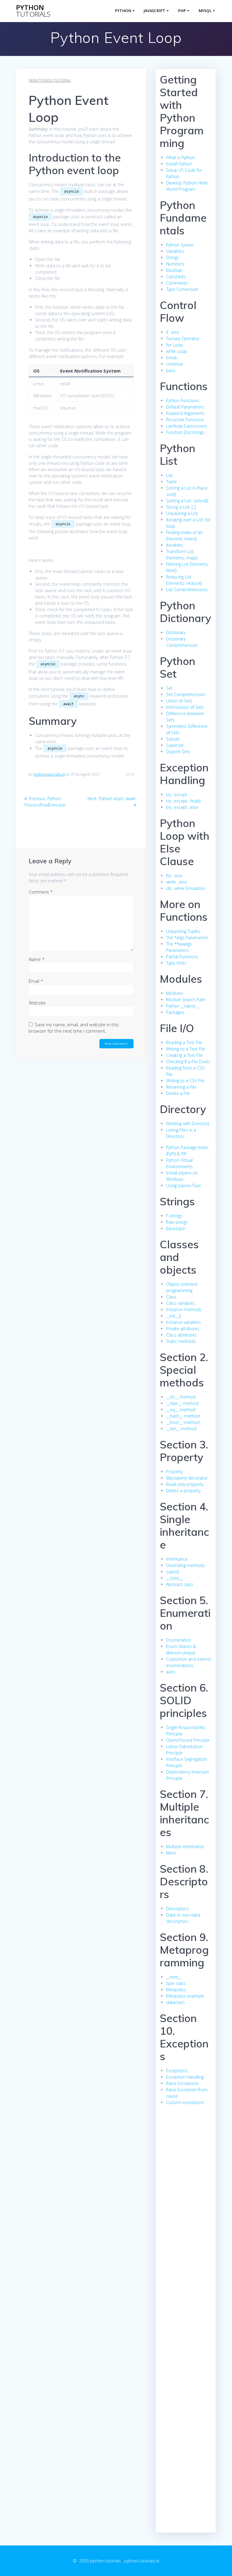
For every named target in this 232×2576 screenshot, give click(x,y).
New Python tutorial (50, 80)
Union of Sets (179, 701)
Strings (173, 257)
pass (171, 370)
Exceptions (177, 2071)
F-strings (174, 1216)
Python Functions (183, 401)
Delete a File (178, 1093)
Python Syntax (180, 245)
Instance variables (184, 1322)
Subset (173, 739)
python (33, 11)
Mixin (171, 1853)
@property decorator (187, 1478)
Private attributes (183, 1329)
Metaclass (176, 1990)
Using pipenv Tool (183, 1185)
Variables (175, 251)
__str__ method (181, 1397)
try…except (177, 795)
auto (171, 1672)
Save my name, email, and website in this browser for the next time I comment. (74, 1028)
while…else (176, 882)
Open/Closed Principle (188, 1740)
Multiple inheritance (185, 1847)
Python (123, 11)
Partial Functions (182, 957)
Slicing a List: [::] (181, 507)
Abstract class (180, 1584)
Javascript (155, 11)
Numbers (175, 264)
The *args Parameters (187, 938)
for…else (174, 876)
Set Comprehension (186, 694)
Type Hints (176, 963)
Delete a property (183, 1491)
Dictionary (176, 632)
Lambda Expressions (187, 426)
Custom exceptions (185, 2102)
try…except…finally (184, 801)
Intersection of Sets (185, 707)
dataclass (176, 2002)
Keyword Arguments (185, 413)
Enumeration (179, 1640)
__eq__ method (181, 1410)
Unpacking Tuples (183, 931)
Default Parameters (185, 407)
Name (37, 959)
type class (176, 1983)
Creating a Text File (184, 1055)
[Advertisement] (185, 2222)
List (169, 475)
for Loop (175, 345)
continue (175, 364)
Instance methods (184, 1309)
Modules (175, 993)
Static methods (181, 1341)
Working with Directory (188, 1124)
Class (171, 1297)
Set (169, 688)
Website (37, 1003)
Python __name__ (183, 1006)
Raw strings (177, 1222)
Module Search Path (186, 1000)
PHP (182, 11)
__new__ (174, 1977)
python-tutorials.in (49, 774)
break (172, 358)
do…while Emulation (186, 888)
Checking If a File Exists (188, 1062)
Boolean (174, 270)
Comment (41, 892)
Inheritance (177, 1559)
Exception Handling (185, 2077)
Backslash (176, 1228)
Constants (176, 277)
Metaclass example (185, 1996)
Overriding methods (185, 1565)
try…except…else (182, 807)
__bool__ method (183, 1422)
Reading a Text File (184, 1042)
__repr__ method (182, 1403)
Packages (175, 1012)
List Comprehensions (187, 589)
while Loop (177, 351)
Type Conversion (182, 289)
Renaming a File (181, 1087)
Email (36, 981)
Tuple (171, 482)
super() (173, 1572)
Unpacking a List (182, 513)
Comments (177, 283)
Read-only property (185, 1484)
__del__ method (181, 1429)
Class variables (180, 1303)
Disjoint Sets (178, 752)
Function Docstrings (185, 432)
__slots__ (174, 1578)
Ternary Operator (183, 339)
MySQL (205, 11)
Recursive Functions (185, 420)
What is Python (180, 157)
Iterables (175, 545)
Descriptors (177, 1908)
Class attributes (181, 1335)
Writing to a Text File (186, 1049)
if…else (173, 332)
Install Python (179, 164)
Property (174, 1472)
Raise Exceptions (183, 2083)
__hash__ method (183, 1416)
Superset (175, 745)
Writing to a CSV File (185, 1081)
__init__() (174, 1316)
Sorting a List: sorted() (187, 501)
